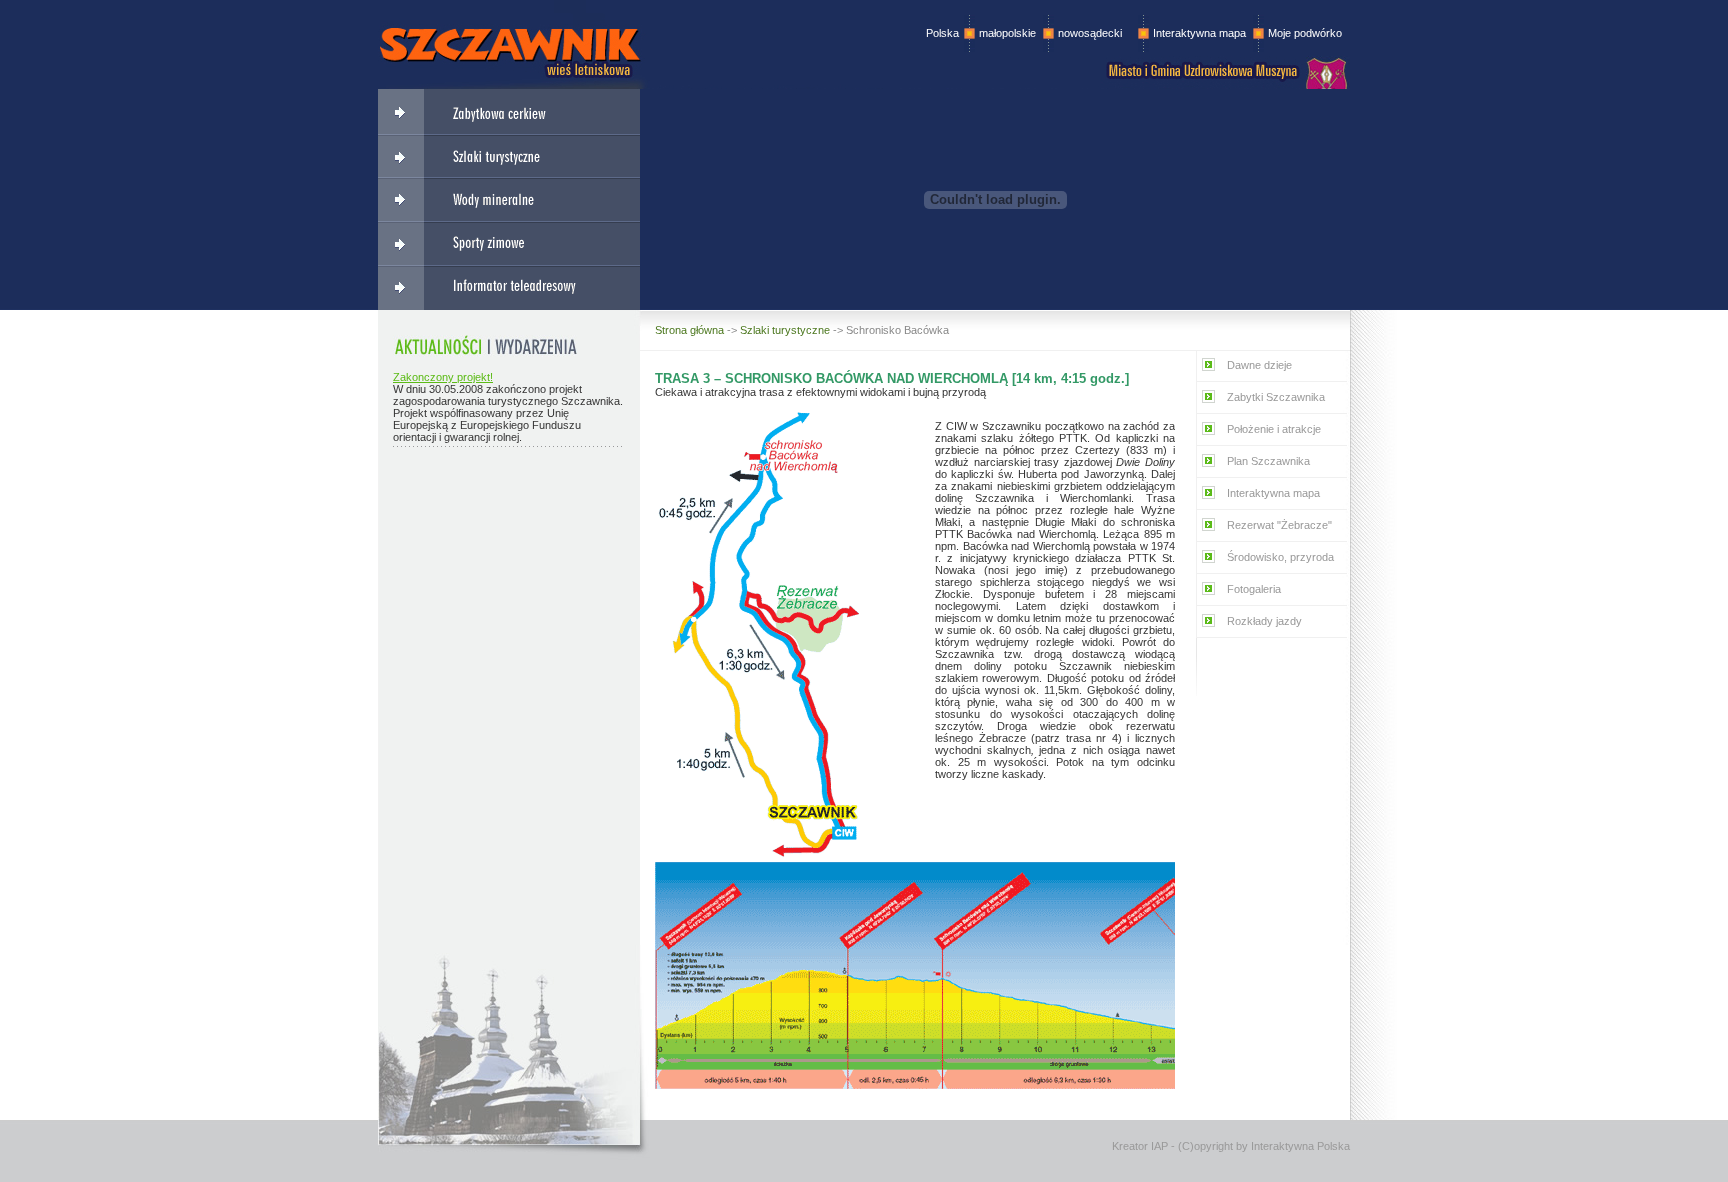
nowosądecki (1083, 33)
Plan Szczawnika (1268, 461)
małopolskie (1007, 33)
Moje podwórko (1305, 33)
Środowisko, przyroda (1280, 557)
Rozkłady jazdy (1264, 621)
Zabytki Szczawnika (1276, 397)
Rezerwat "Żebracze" (1279, 525)
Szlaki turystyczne (785, 330)
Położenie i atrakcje (1274, 429)
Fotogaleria (1254, 589)
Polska (942, 33)
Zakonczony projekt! (443, 377)
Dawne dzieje (1259, 365)
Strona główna (689, 330)
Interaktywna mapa (1199, 33)
